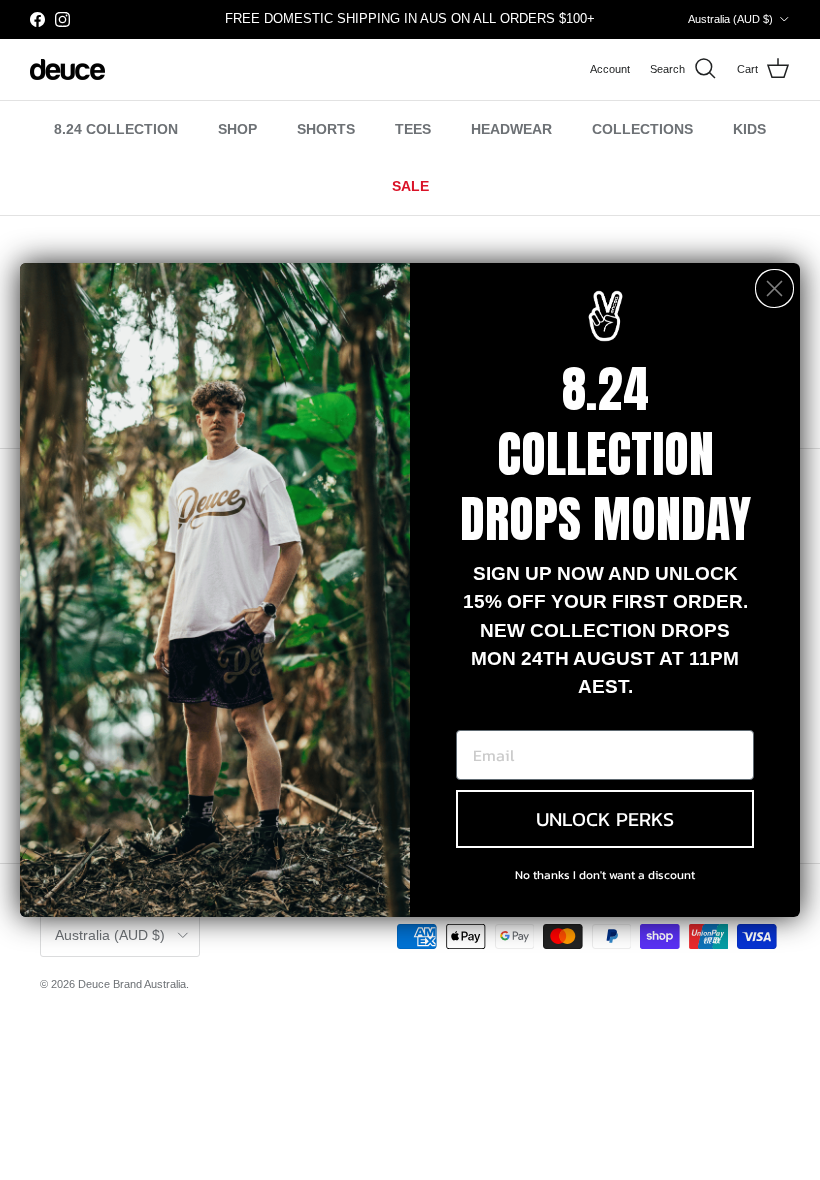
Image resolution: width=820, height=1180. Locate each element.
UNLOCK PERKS (605, 819)
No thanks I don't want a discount (605, 875)
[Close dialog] (774, 288)
